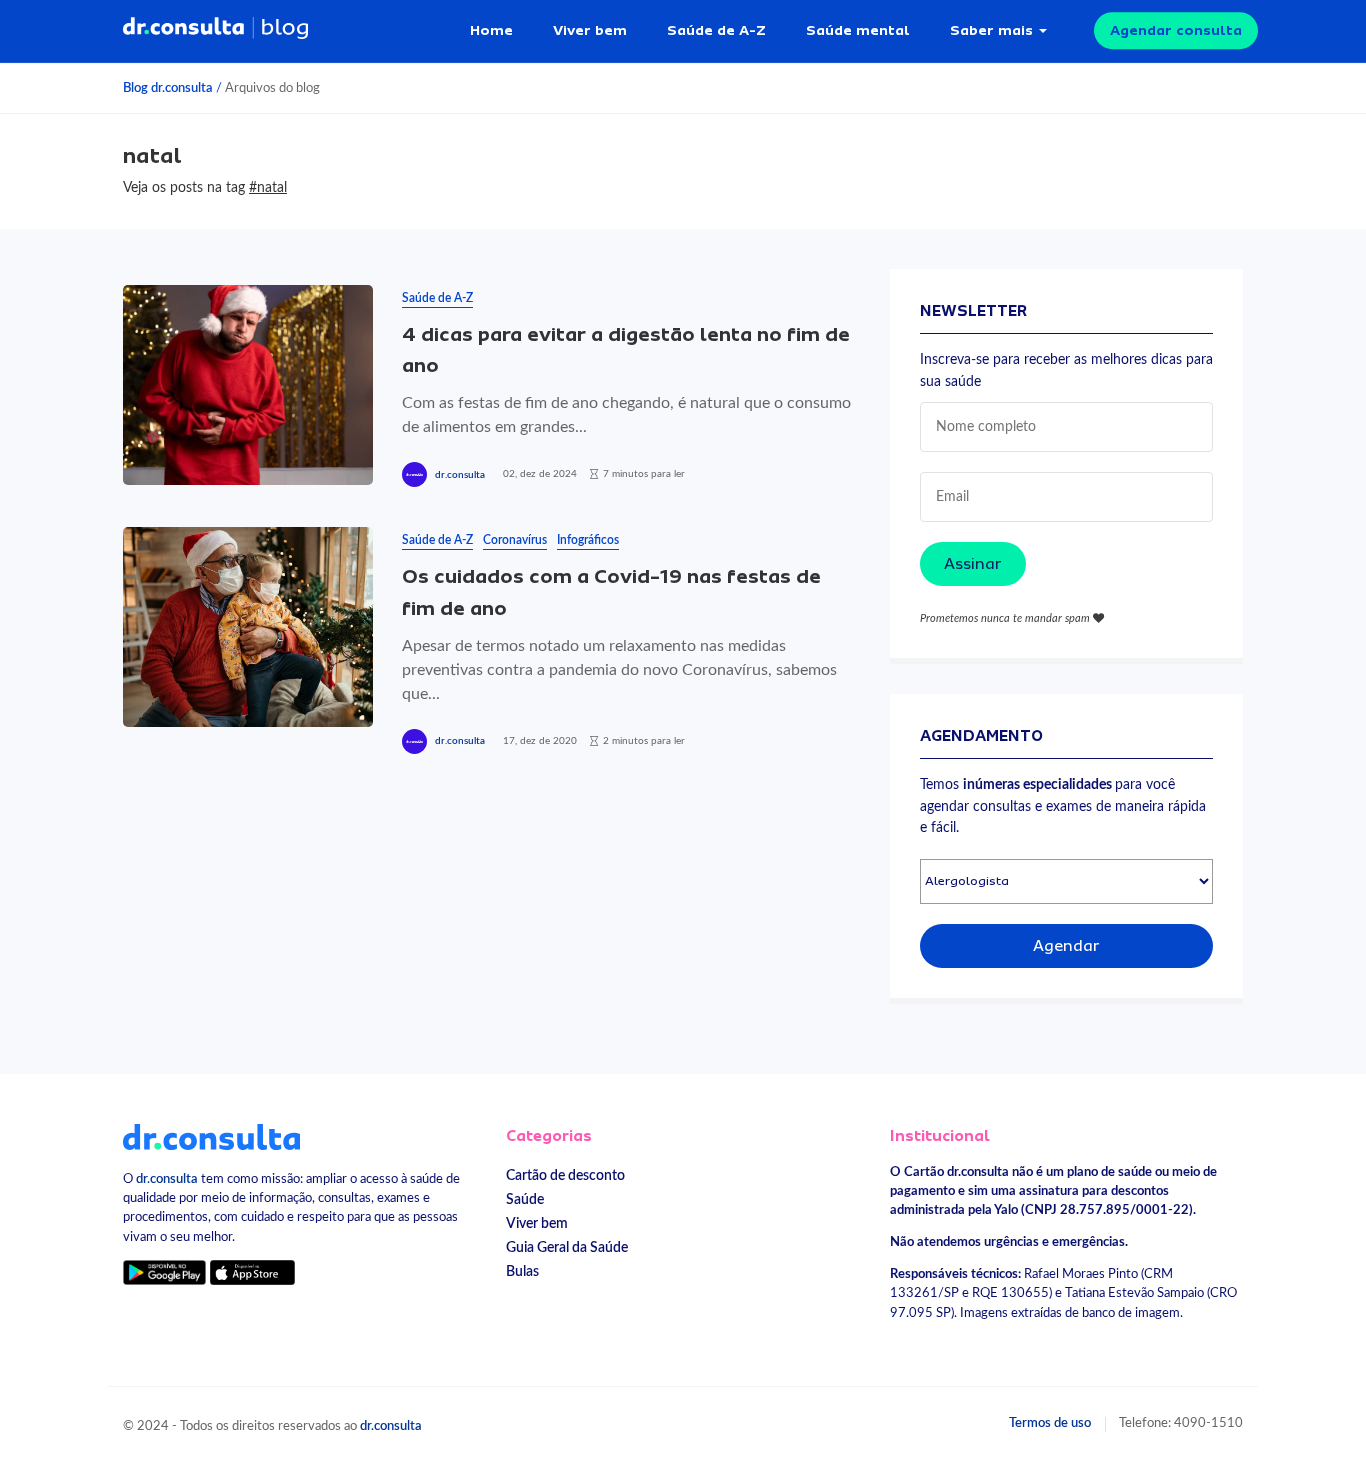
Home (491, 30)
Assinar (973, 564)
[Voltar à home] (211, 1136)
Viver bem (590, 30)
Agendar (1066, 946)
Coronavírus (515, 540)
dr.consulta (460, 475)
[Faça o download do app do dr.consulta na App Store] (252, 1272)
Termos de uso (1050, 1423)
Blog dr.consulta (168, 88)
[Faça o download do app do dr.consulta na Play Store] (164, 1272)
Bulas (522, 1271)
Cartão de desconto (565, 1175)
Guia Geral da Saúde (567, 1247)
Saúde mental (858, 30)
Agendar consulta (1176, 30)
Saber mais (991, 30)
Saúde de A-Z (716, 30)
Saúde (525, 1199)
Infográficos (588, 540)
